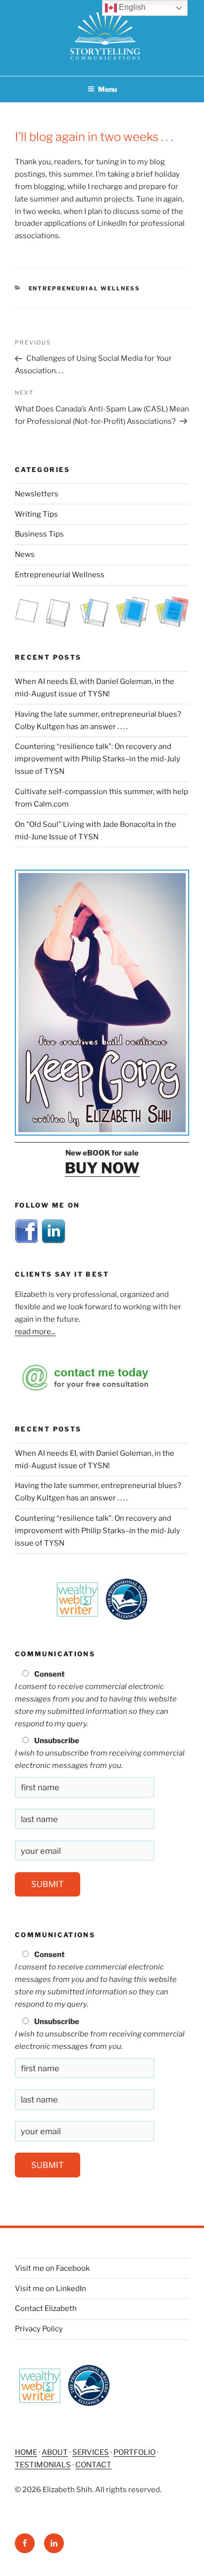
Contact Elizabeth (46, 2308)
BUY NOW (102, 1168)
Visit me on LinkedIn (51, 2289)
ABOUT (55, 2452)
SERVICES (91, 2452)
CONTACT (93, 2465)
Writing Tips (36, 514)
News (25, 554)
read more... (35, 1332)
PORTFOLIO (134, 2452)
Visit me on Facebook (52, 2268)
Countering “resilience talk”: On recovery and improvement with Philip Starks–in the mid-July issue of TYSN (98, 759)
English (131, 7)
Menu (107, 89)
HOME (26, 2452)
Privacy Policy (39, 2329)
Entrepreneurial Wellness (85, 288)
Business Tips (39, 534)
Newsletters (37, 494)
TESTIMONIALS (43, 2465)
